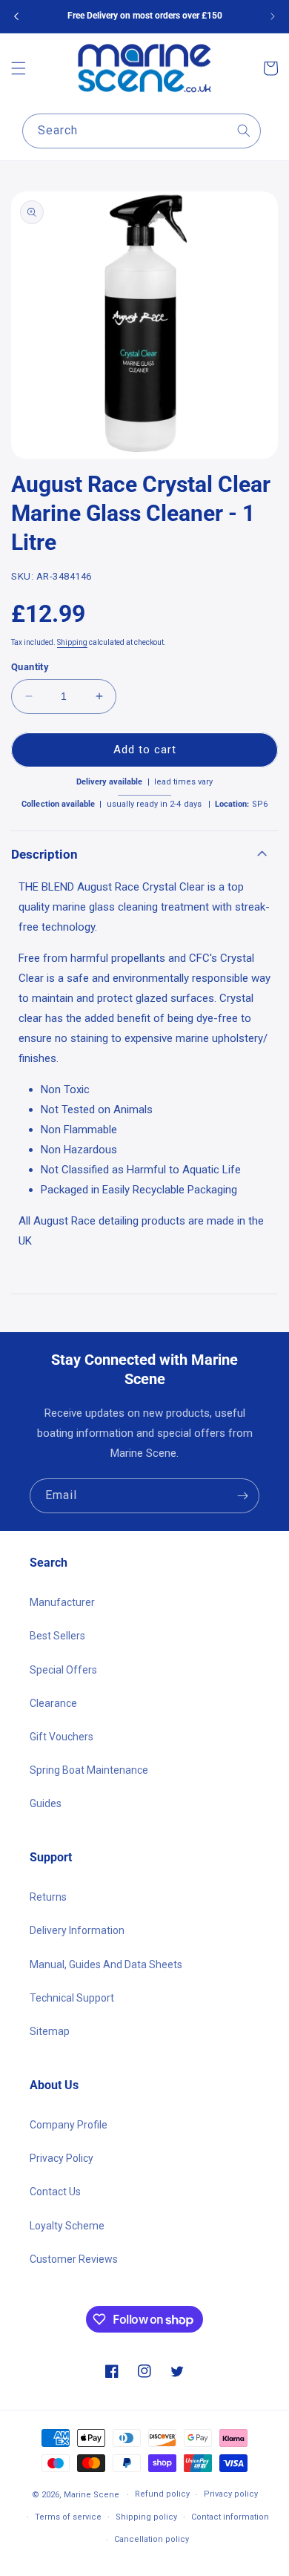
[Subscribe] (242, 1496)
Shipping (72, 642)
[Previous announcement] (16, 16)
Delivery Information (77, 1930)
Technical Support (72, 1998)
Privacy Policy (62, 2158)
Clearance (53, 1703)
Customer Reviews (74, 2259)
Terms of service (68, 2517)
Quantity (30, 667)
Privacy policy (231, 2494)
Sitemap (50, 2031)
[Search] (244, 131)
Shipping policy (146, 2517)
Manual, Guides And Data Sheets (106, 1964)
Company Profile (69, 2125)
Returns (48, 1897)
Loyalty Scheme (67, 2226)
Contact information (230, 2517)
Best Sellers (57, 1636)
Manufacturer (62, 1602)
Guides (46, 1803)
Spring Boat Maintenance (89, 1770)
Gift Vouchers (62, 1737)
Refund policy (162, 2494)
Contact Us (55, 2192)
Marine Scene (92, 2495)
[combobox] (142, 131)
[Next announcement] (273, 16)
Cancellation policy (152, 2539)
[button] (19, 68)
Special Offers (63, 1670)
